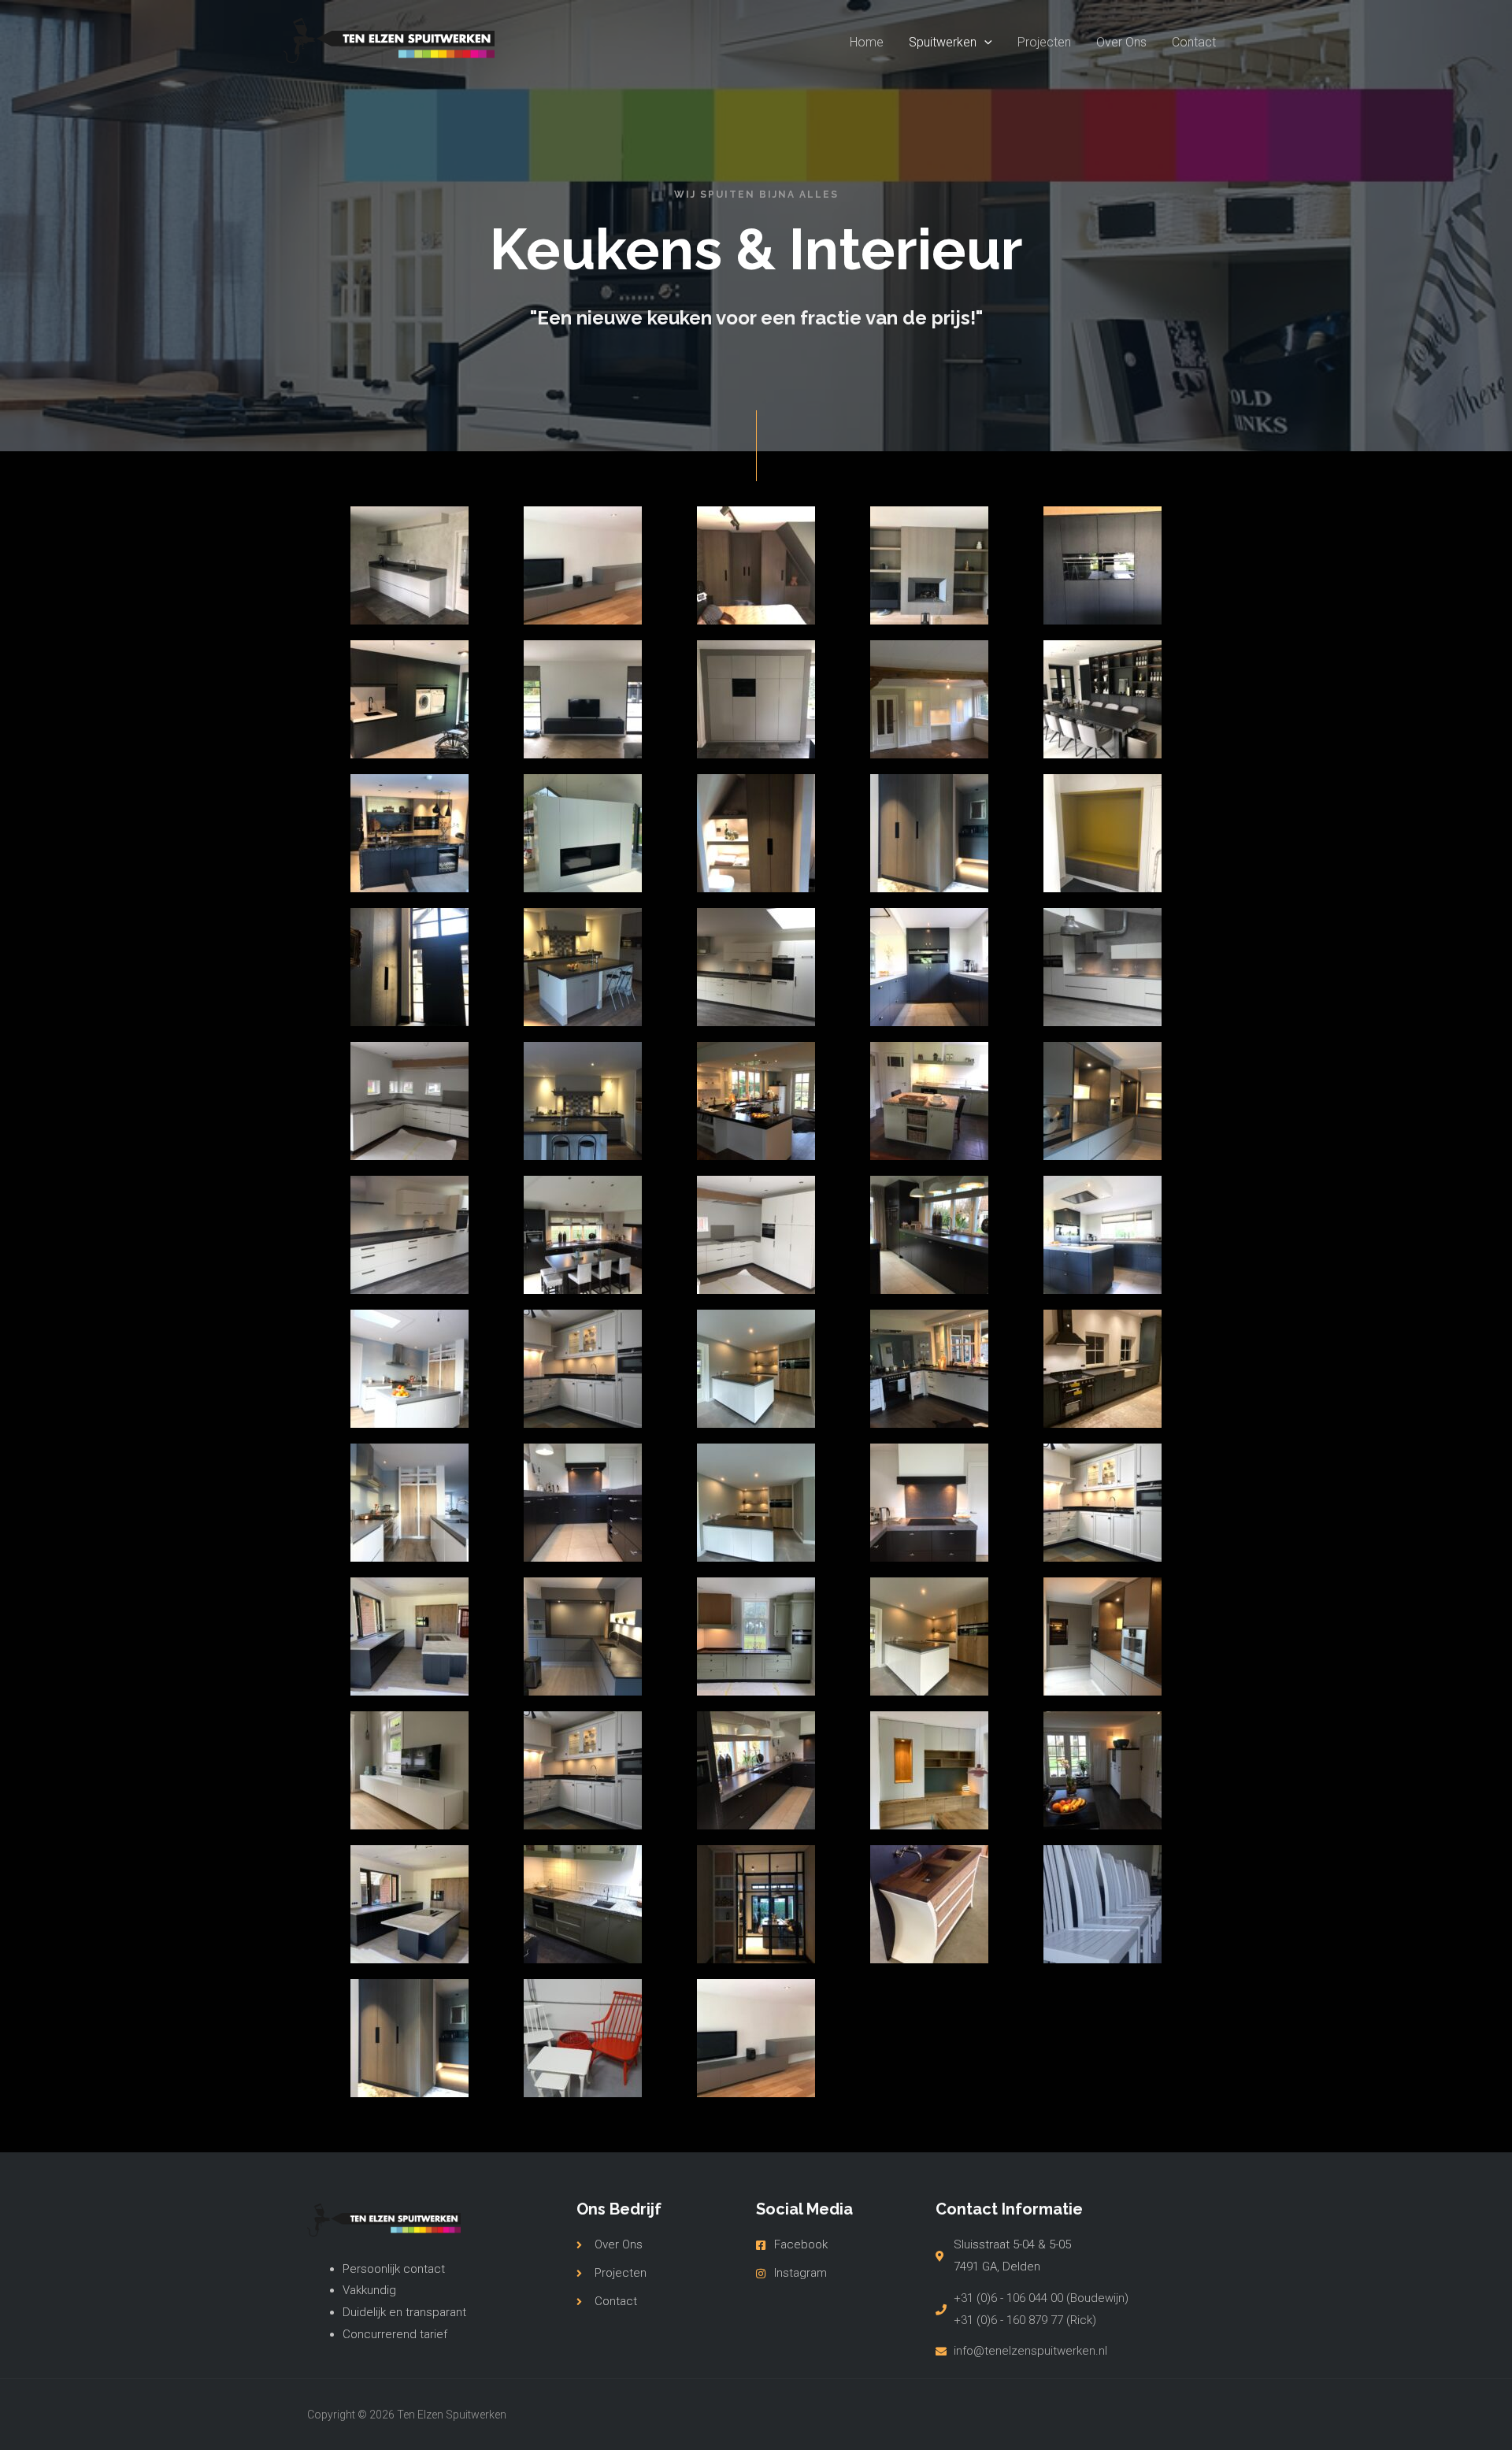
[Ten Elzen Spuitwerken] (389, 41)
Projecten (1044, 42)
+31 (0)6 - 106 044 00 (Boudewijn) (1041, 2298)
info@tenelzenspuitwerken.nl (1030, 2351)
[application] (984, 43)
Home (867, 42)
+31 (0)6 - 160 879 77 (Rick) (1025, 2320)
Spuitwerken (943, 42)
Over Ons (1121, 42)
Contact (1194, 42)
